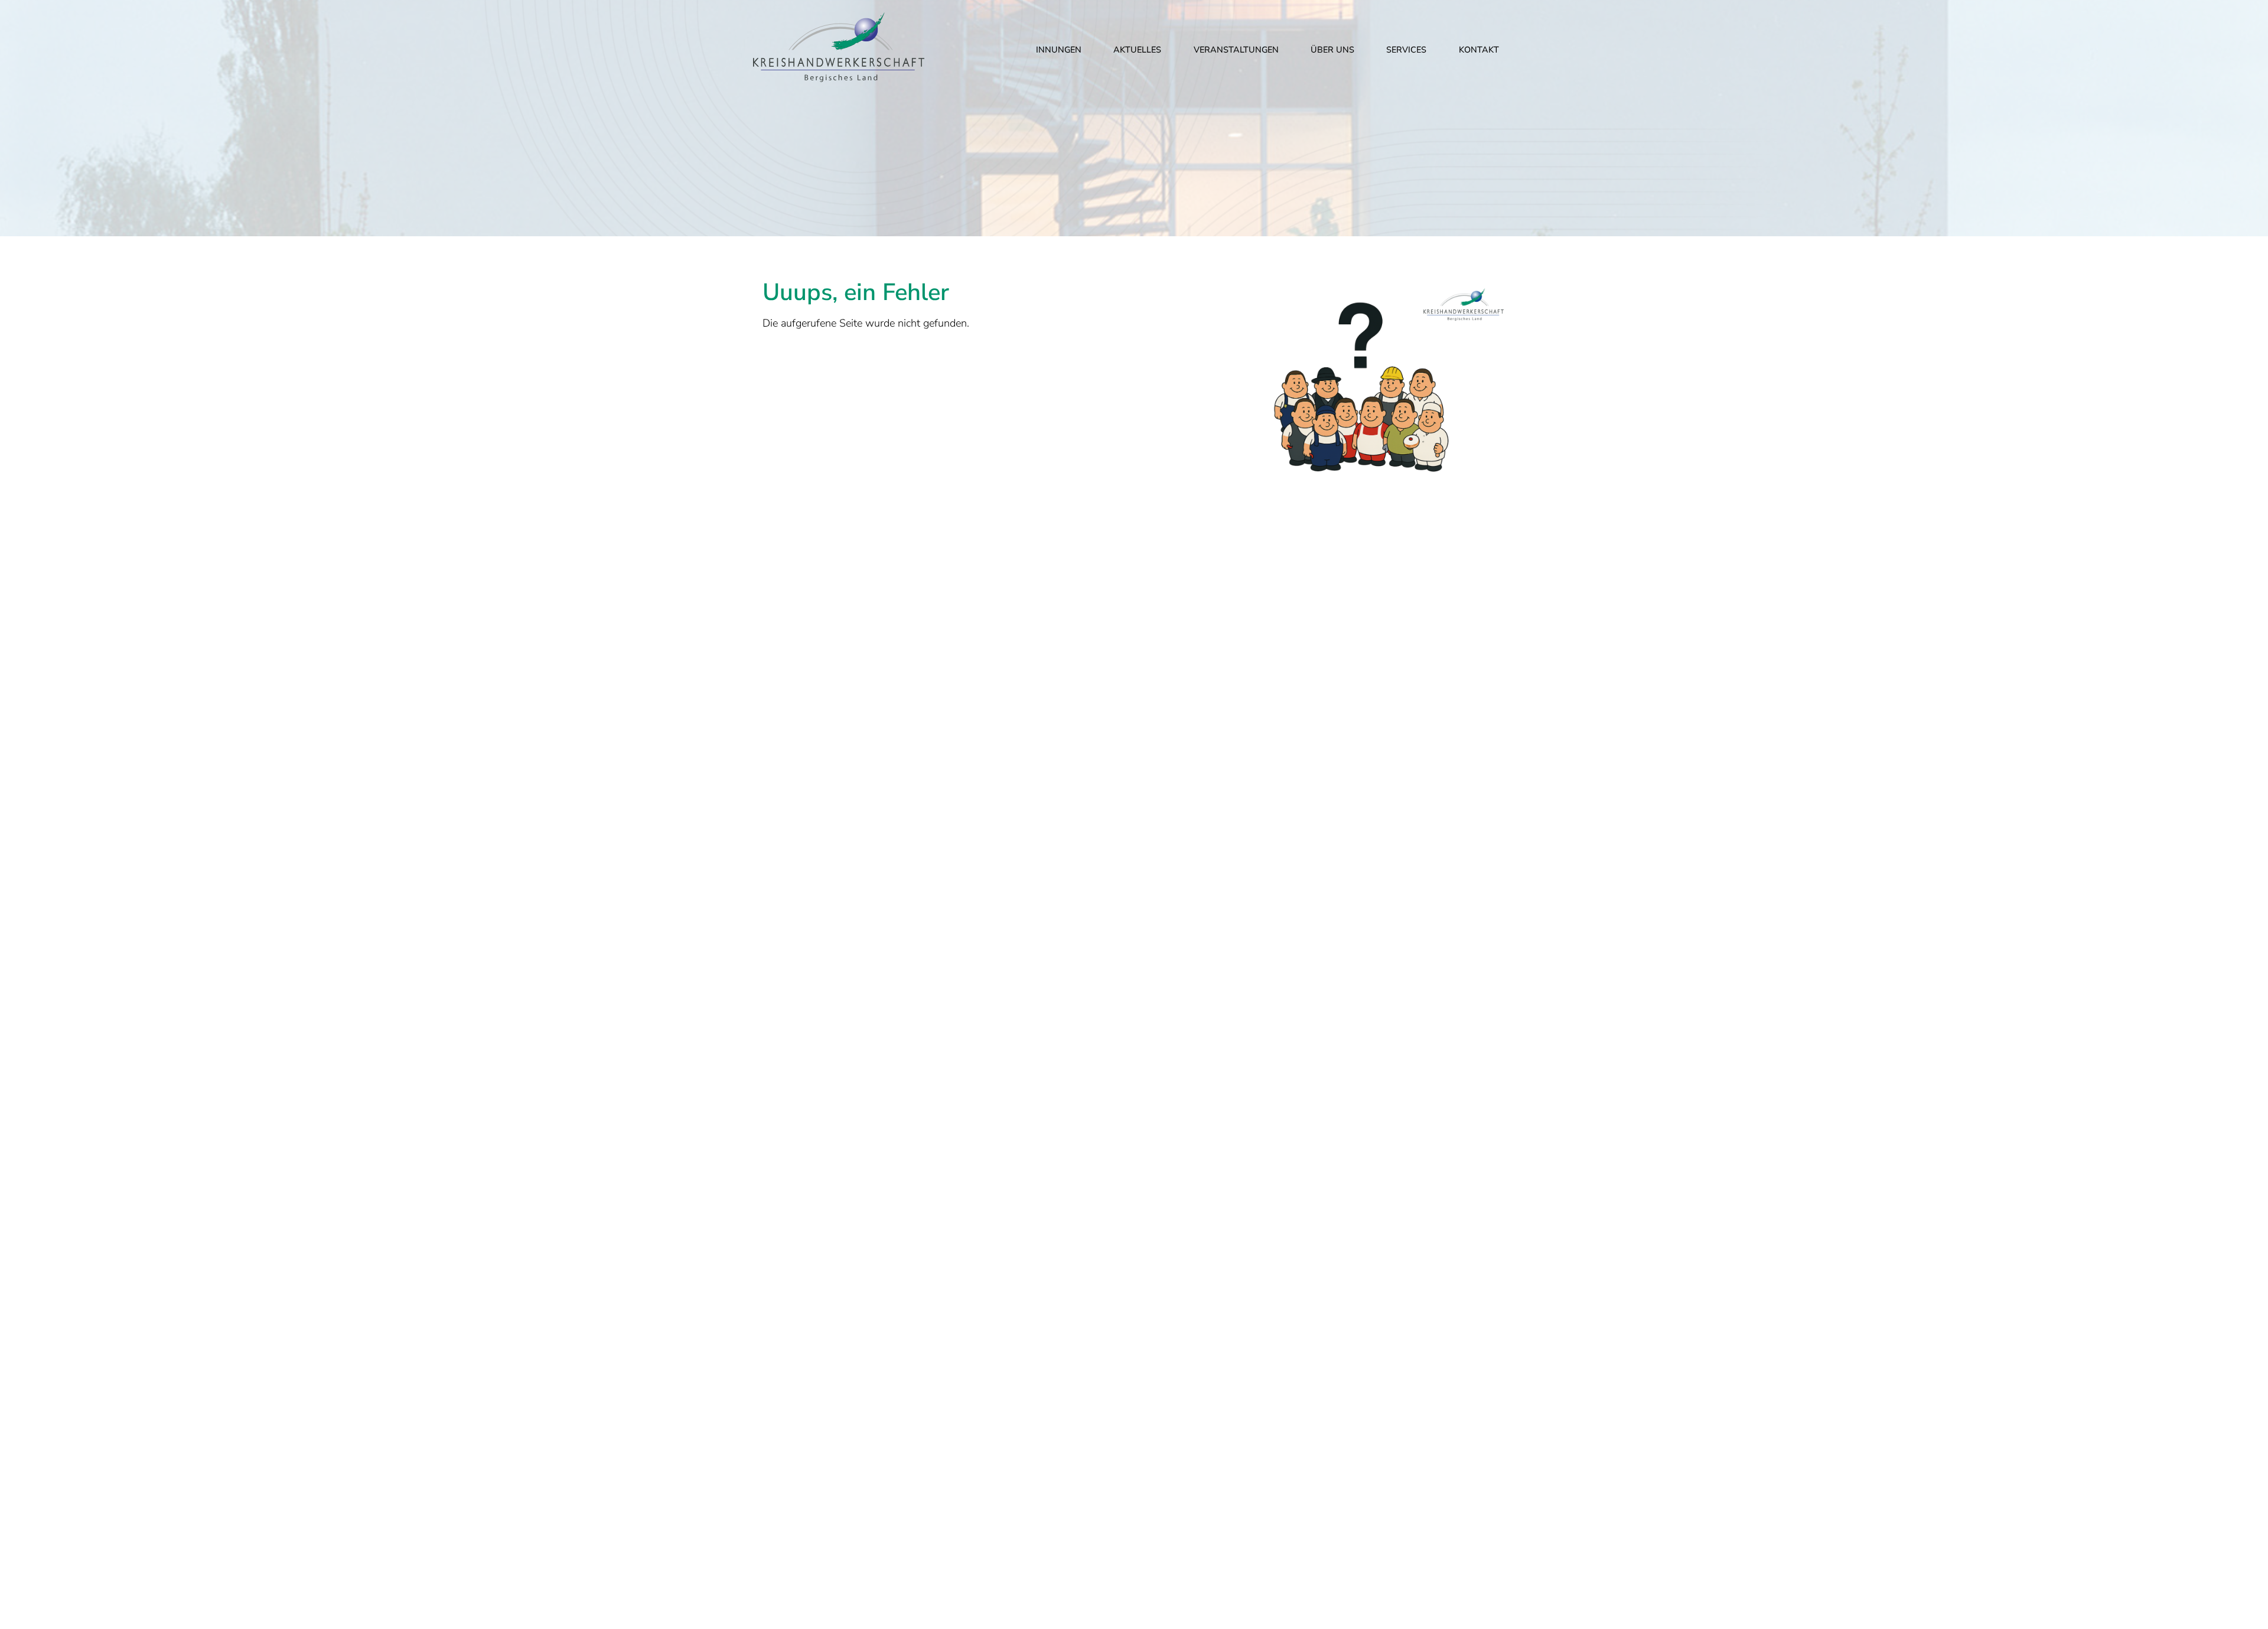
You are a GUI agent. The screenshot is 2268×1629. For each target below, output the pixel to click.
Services (1406, 50)
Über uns (1332, 50)
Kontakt (1479, 50)
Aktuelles (1137, 50)
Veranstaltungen (1236, 50)
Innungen (1059, 50)
